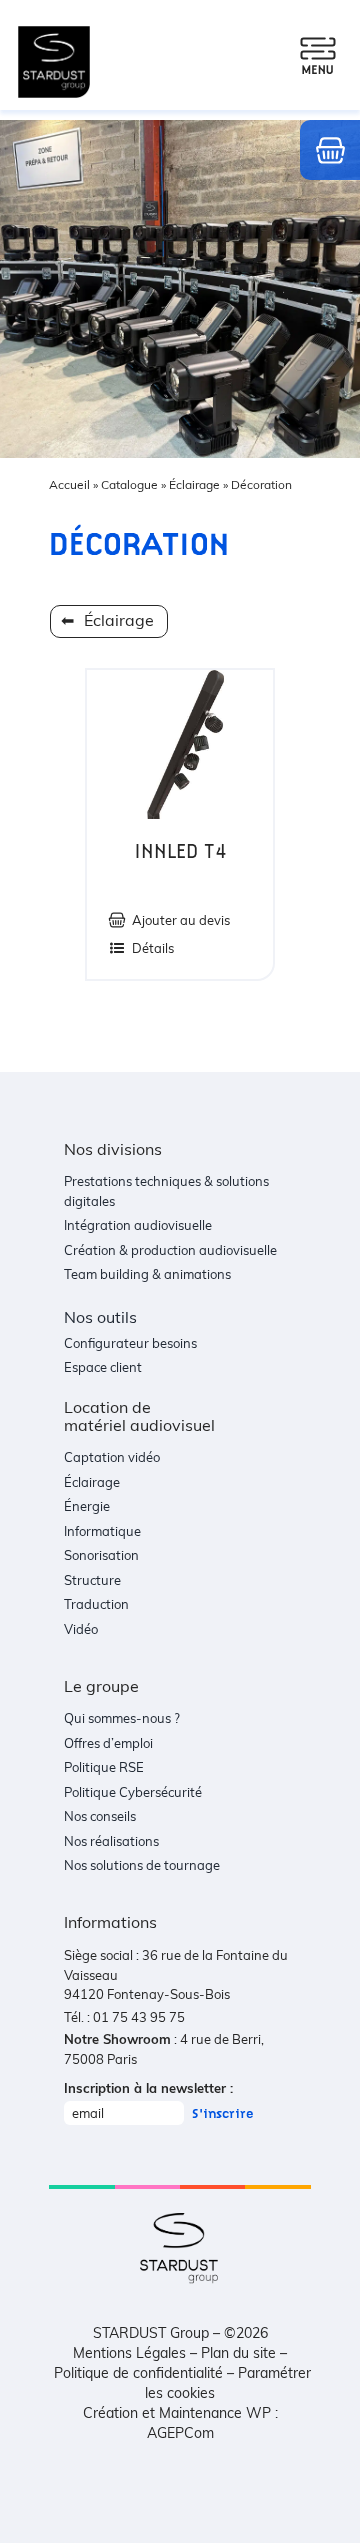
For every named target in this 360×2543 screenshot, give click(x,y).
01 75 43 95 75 (139, 2017)
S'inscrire (223, 2113)
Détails (153, 948)
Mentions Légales (129, 2352)
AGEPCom (180, 2432)
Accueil (69, 484)
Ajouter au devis (181, 920)
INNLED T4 (180, 851)
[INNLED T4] (180, 745)
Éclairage (194, 484)
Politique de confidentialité (138, 2372)
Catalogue (129, 484)
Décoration (261, 484)
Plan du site (238, 2352)
